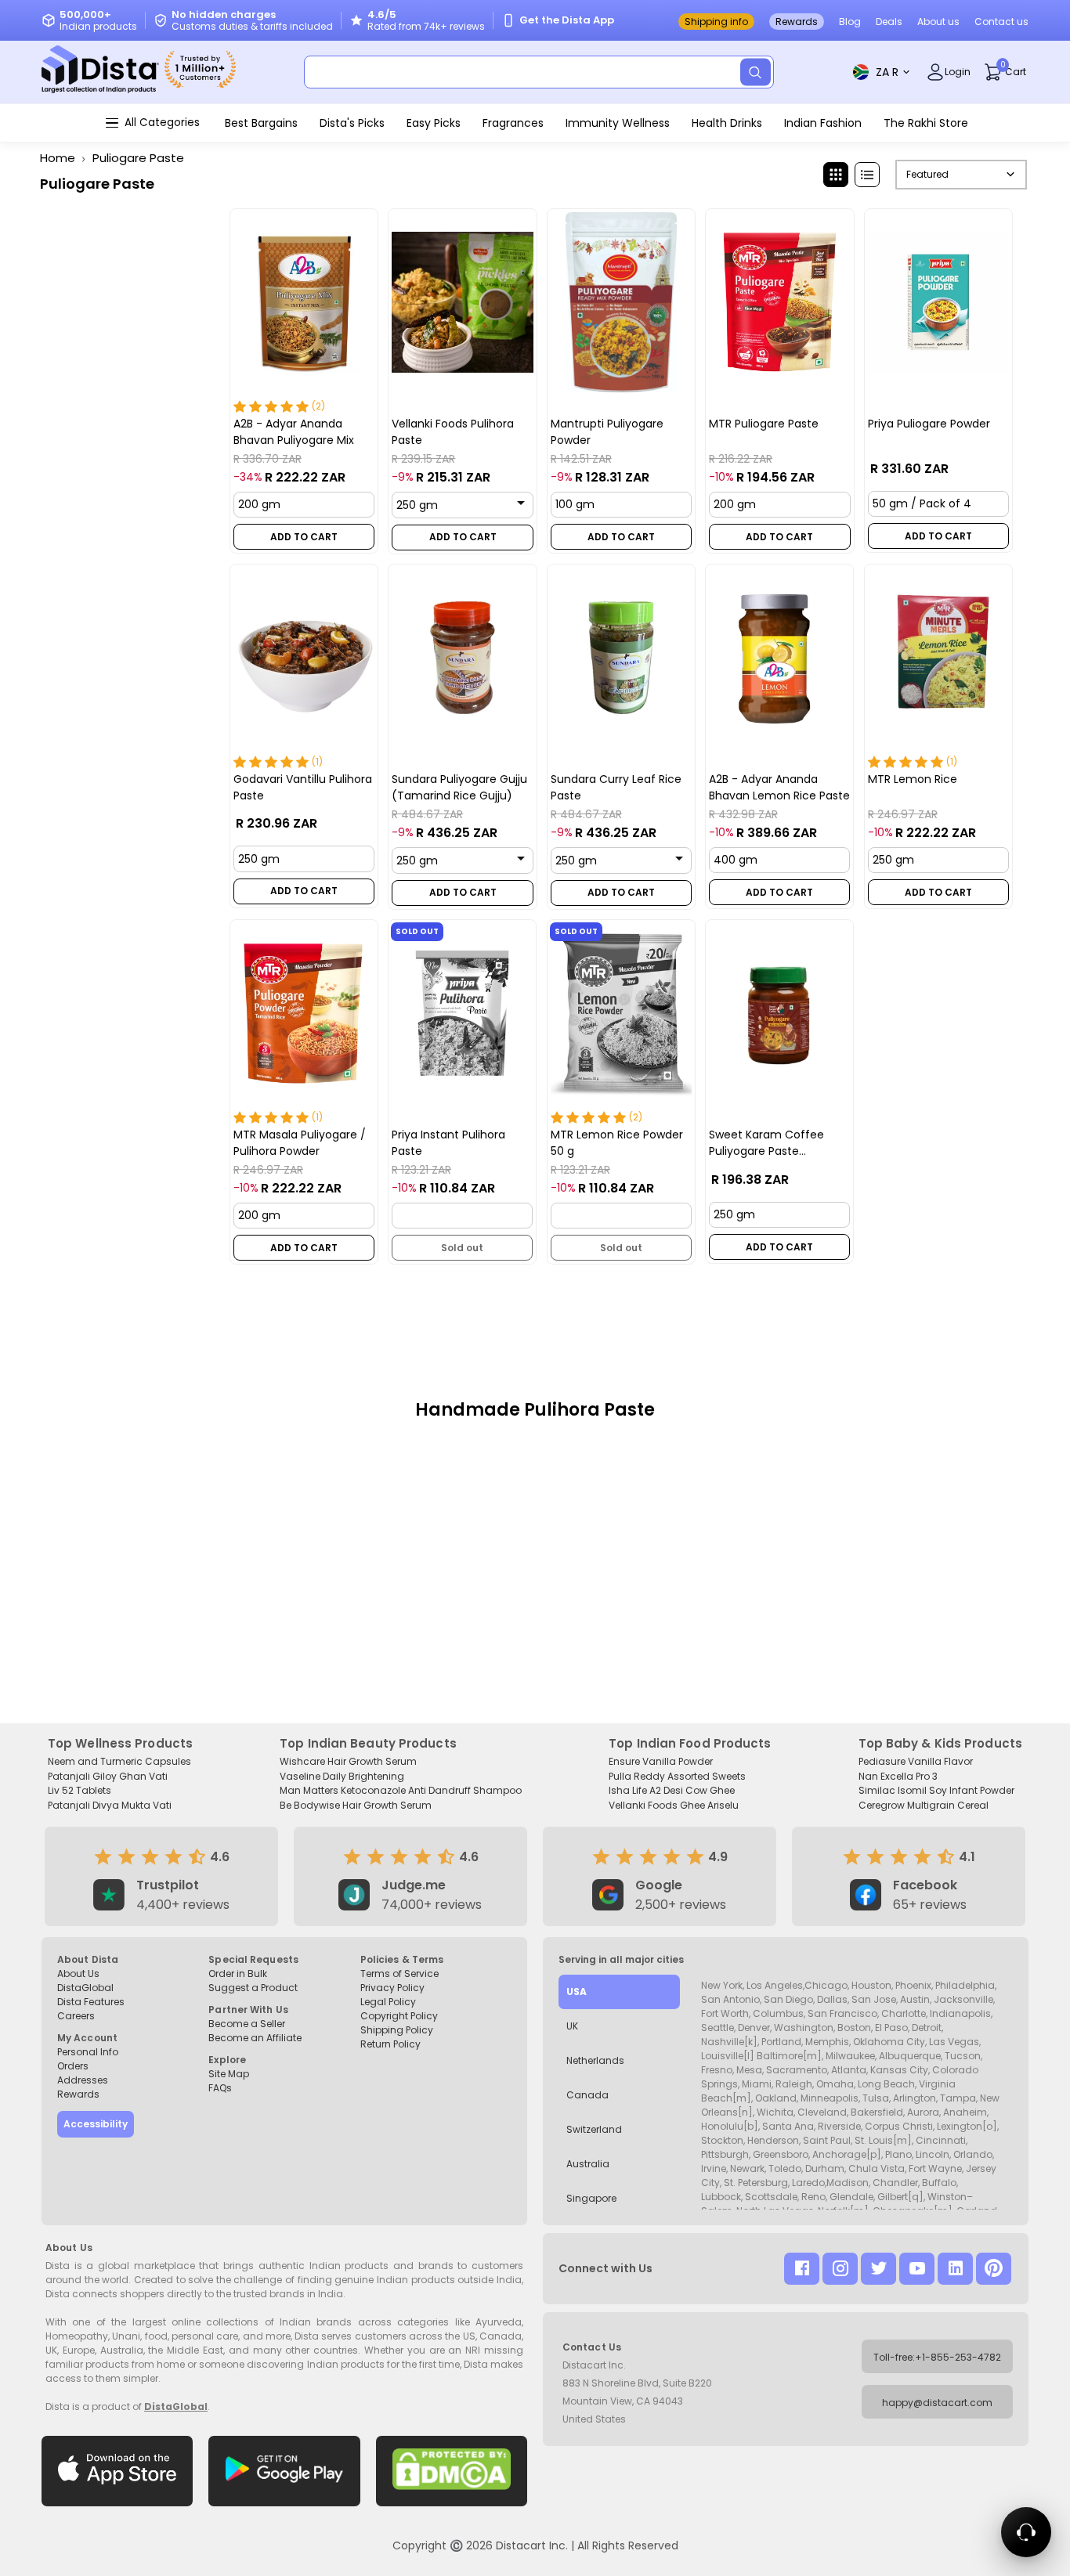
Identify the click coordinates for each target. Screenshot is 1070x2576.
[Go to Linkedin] (955, 2269)
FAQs (220, 2088)
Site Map (229, 2074)
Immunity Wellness (618, 123)
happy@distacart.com (937, 2403)
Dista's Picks (352, 123)
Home (58, 158)
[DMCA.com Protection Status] (452, 2471)
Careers (76, 2016)
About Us (78, 1973)
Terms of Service (399, 1973)
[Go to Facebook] (802, 2269)
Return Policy (390, 2044)
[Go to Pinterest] (994, 2269)
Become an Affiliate (255, 2038)
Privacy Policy (392, 1988)
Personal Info (88, 2052)
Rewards (797, 22)
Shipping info (716, 22)
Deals (889, 22)
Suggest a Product (253, 1988)
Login (958, 72)
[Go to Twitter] (878, 2269)
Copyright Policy (399, 2016)
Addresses (83, 2080)
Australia (588, 2164)
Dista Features (91, 2002)
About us (938, 22)
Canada (587, 2095)
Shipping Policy (397, 2030)
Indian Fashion (823, 123)
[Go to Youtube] (917, 2269)
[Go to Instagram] (840, 2269)
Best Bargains (261, 123)
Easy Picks (434, 123)
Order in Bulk (238, 1973)
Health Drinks (727, 123)
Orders (73, 2066)
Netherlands (595, 2060)
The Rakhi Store (926, 123)
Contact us (1001, 22)
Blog (850, 22)
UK (572, 2026)
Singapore (591, 2198)
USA (577, 1992)
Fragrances (513, 123)
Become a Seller (247, 2024)
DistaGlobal (85, 1988)
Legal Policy (388, 2002)
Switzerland (594, 2129)
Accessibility (96, 2124)
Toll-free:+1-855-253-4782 (937, 2357)
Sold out (463, 1248)
